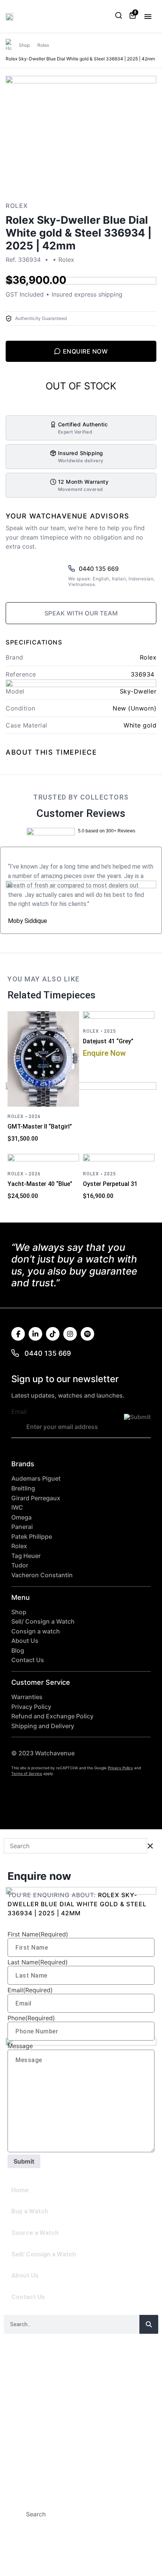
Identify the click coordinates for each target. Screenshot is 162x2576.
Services (27, 2436)
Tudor (20, 1565)
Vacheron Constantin (42, 1575)
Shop (24, 45)
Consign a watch (36, 1631)
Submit (24, 2161)
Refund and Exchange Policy (52, 1716)
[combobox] (70, 2514)
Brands (23, 2420)
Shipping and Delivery (43, 1726)
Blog (18, 1651)
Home (20, 2190)
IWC (17, 1508)
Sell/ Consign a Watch (43, 1622)
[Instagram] (70, 1334)
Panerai (22, 1527)
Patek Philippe (32, 1537)
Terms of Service (27, 1773)
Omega (21, 1517)
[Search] (149, 2324)
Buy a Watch (30, 2211)
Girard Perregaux (36, 1498)
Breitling (23, 1488)
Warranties (27, 1697)
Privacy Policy (31, 1707)
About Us (25, 1641)
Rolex (43, 45)
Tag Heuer (26, 1556)
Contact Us (28, 1660)
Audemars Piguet (36, 1479)
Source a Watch (35, 2233)
